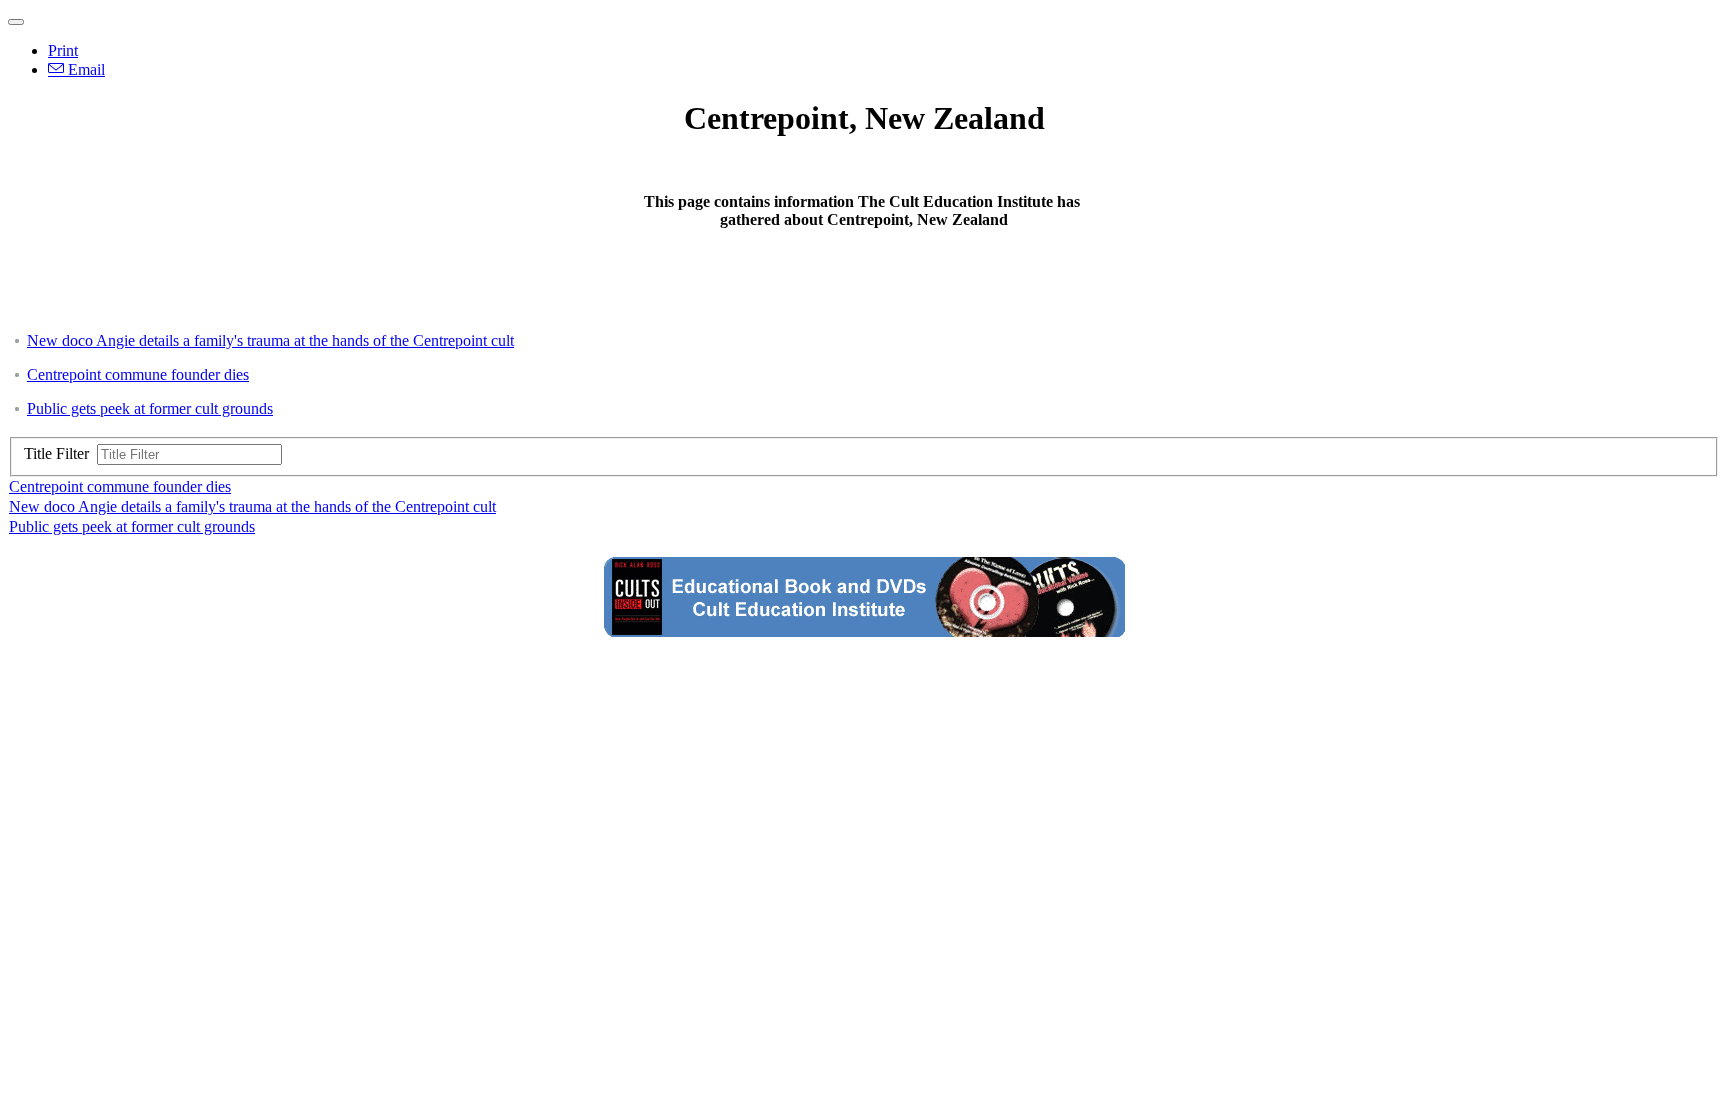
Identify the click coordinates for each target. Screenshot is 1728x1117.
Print (63, 50)
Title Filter (60, 453)
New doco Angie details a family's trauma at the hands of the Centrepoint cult (270, 340)
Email (84, 69)
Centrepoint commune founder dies (138, 374)
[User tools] (16, 22)
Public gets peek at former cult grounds (150, 408)
